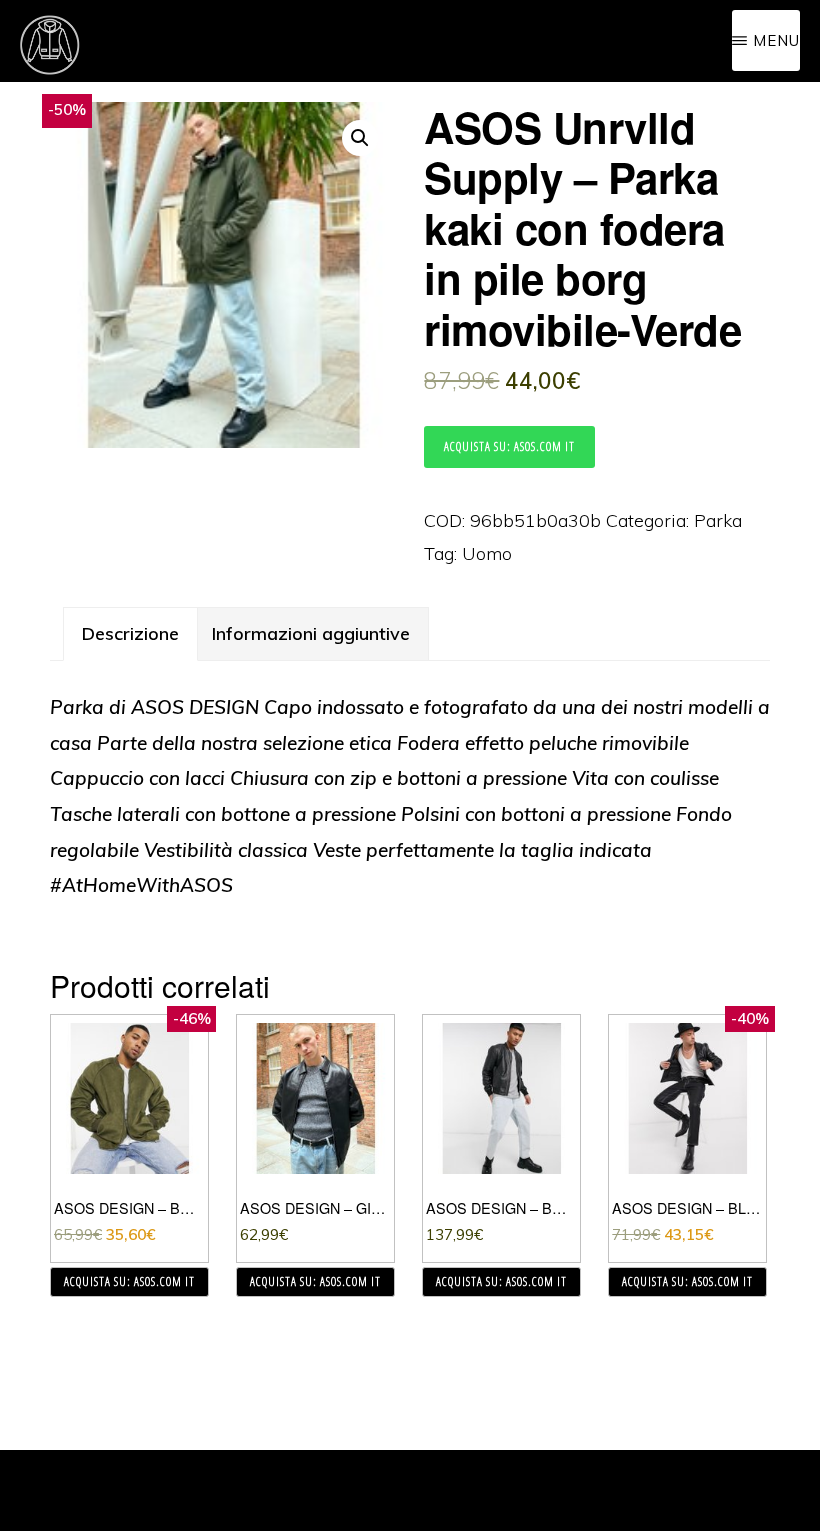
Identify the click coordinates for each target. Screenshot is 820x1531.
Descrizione (130, 633)
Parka (718, 520)
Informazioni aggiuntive (311, 633)
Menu (776, 40)
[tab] (130, 634)
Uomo (487, 553)
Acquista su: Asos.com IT (509, 446)
